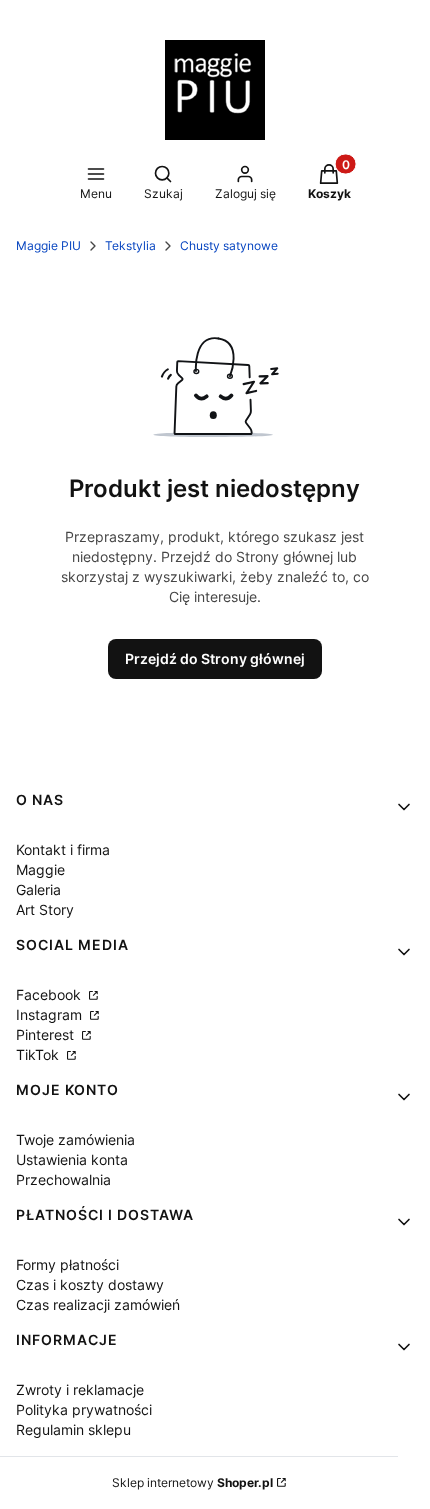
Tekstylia (130, 245)
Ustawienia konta (72, 1159)
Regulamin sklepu (73, 1429)
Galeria (38, 889)
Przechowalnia (63, 1179)
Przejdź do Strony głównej (215, 658)
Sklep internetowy (192, 1482)
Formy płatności (67, 1264)
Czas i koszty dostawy (90, 1284)
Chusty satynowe (229, 245)
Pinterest (47, 1034)
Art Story (45, 909)
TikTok (39, 1054)
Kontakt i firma (63, 849)
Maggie (40, 869)
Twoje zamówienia (75, 1139)
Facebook (50, 994)
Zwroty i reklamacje (80, 1389)
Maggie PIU (48, 245)
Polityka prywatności (84, 1409)
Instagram (51, 1014)
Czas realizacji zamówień (98, 1304)
